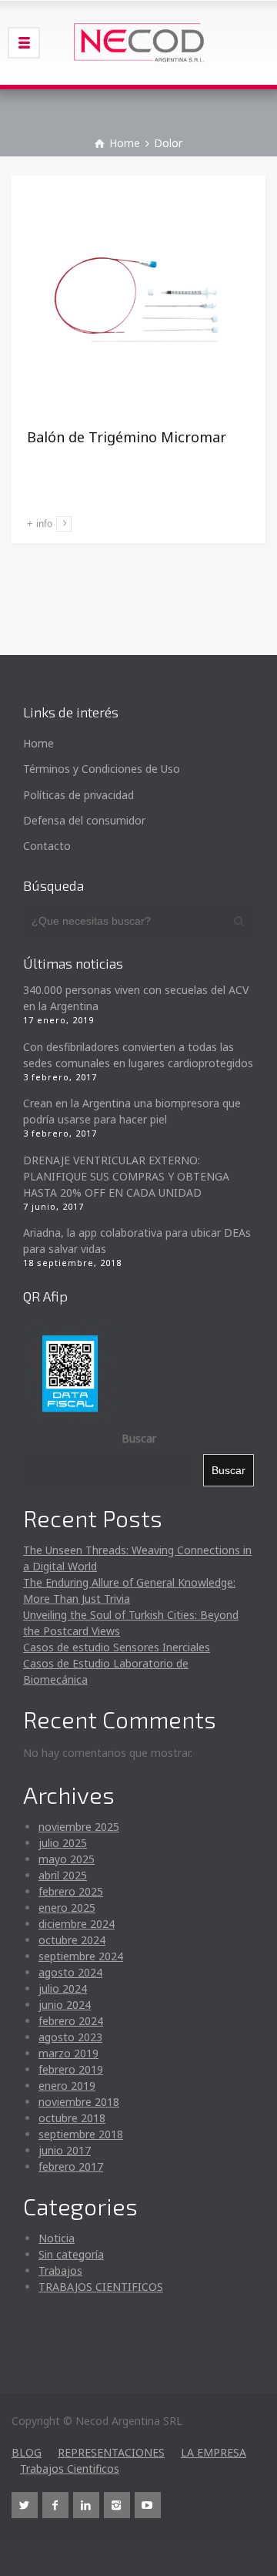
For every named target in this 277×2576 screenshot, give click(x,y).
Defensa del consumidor (84, 820)
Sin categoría (71, 2254)
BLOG (27, 2452)
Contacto (47, 846)
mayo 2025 (67, 1859)
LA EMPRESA (214, 2452)
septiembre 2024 (81, 1956)
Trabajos (60, 2270)
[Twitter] (25, 2505)
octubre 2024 (72, 1940)
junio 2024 (65, 2005)
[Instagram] (117, 2505)
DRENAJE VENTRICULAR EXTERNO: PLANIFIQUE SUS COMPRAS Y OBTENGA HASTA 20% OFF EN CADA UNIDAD (126, 1176)
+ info (40, 524)
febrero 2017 (71, 2166)
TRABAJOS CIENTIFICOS (101, 2287)
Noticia (57, 2238)
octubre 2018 (72, 2118)
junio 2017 (65, 2150)
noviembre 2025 (79, 1827)
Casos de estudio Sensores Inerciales (117, 1647)
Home (38, 743)
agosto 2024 (70, 1972)
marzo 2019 (68, 2053)
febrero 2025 (71, 1891)
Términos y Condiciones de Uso (102, 769)
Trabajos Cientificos (70, 2469)
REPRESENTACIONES (111, 2452)
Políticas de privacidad (78, 795)
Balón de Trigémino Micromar (127, 437)
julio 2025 (63, 1843)
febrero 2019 (71, 2069)
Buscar (139, 1438)
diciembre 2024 (77, 1924)
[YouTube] (148, 2505)
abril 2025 (63, 1875)
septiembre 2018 (81, 2134)
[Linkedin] (86, 2505)
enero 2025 (67, 1908)
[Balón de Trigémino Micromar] (138, 303)
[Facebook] (55, 2505)
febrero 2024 (71, 2021)
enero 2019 (67, 2086)
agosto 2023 (70, 2037)
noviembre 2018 (79, 2102)
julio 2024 (63, 1988)
